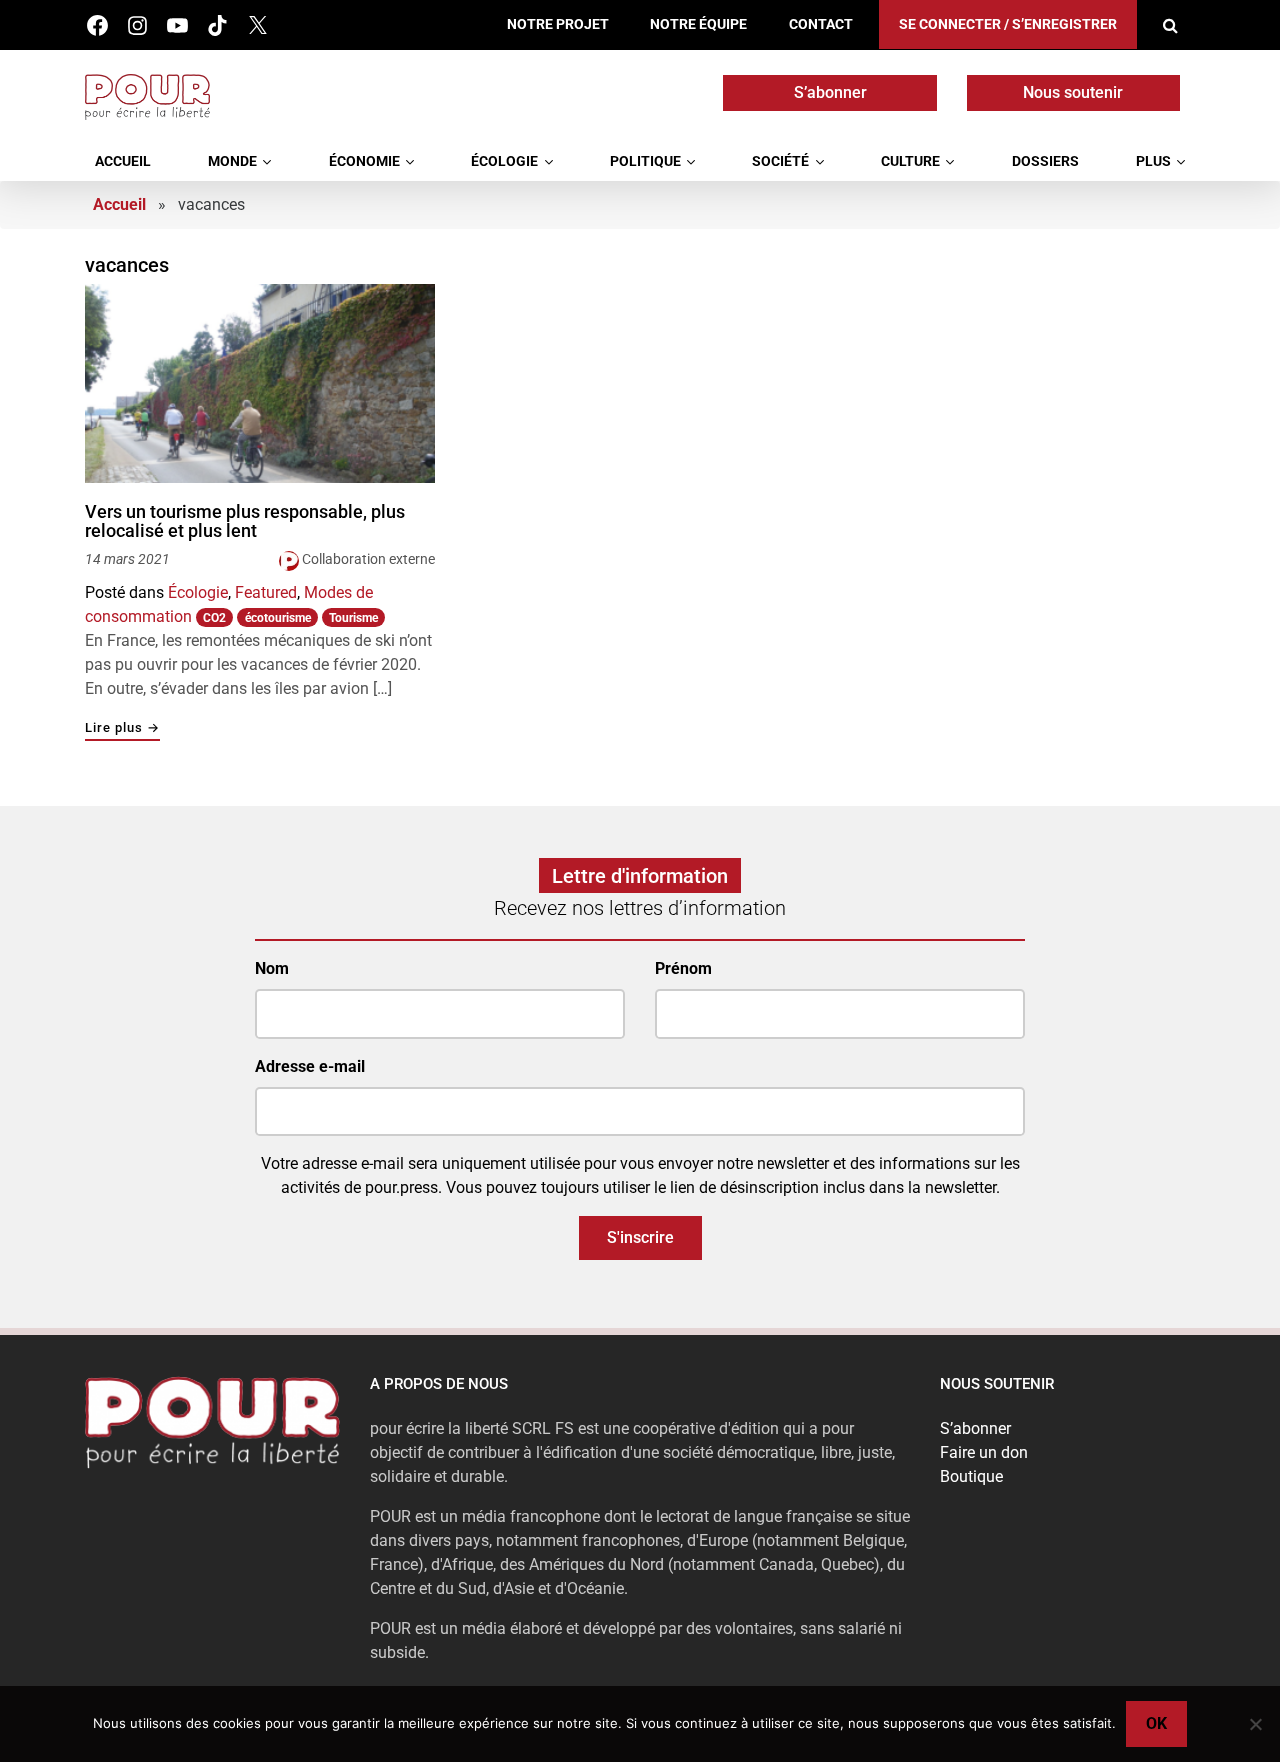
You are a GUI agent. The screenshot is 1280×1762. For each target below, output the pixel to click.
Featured (266, 592)
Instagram (137, 25)
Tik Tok (217, 25)
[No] (1255, 1724)
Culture (910, 161)
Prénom (683, 968)
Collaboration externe (368, 559)
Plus (1153, 161)
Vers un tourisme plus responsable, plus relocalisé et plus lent (245, 521)
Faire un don (984, 1452)
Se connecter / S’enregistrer (1008, 24)
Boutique (971, 1476)
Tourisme (353, 618)
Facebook (97, 25)
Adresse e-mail (310, 1066)
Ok (1156, 1723)
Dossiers (1045, 161)
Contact (821, 24)
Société (780, 161)
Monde (232, 161)
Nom (272, 968)
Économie (364, 161)
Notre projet (558, 24)
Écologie (504, 161)
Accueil (123, 161)
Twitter (257, 25)
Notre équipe (698, 24)
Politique (645, 161)
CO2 (214, 618)
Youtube (177, 25)
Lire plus (122, 728)
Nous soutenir (1073, 92)
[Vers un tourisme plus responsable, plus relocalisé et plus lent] (260, 383)
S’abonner (830, 92)
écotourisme (278, 618)
